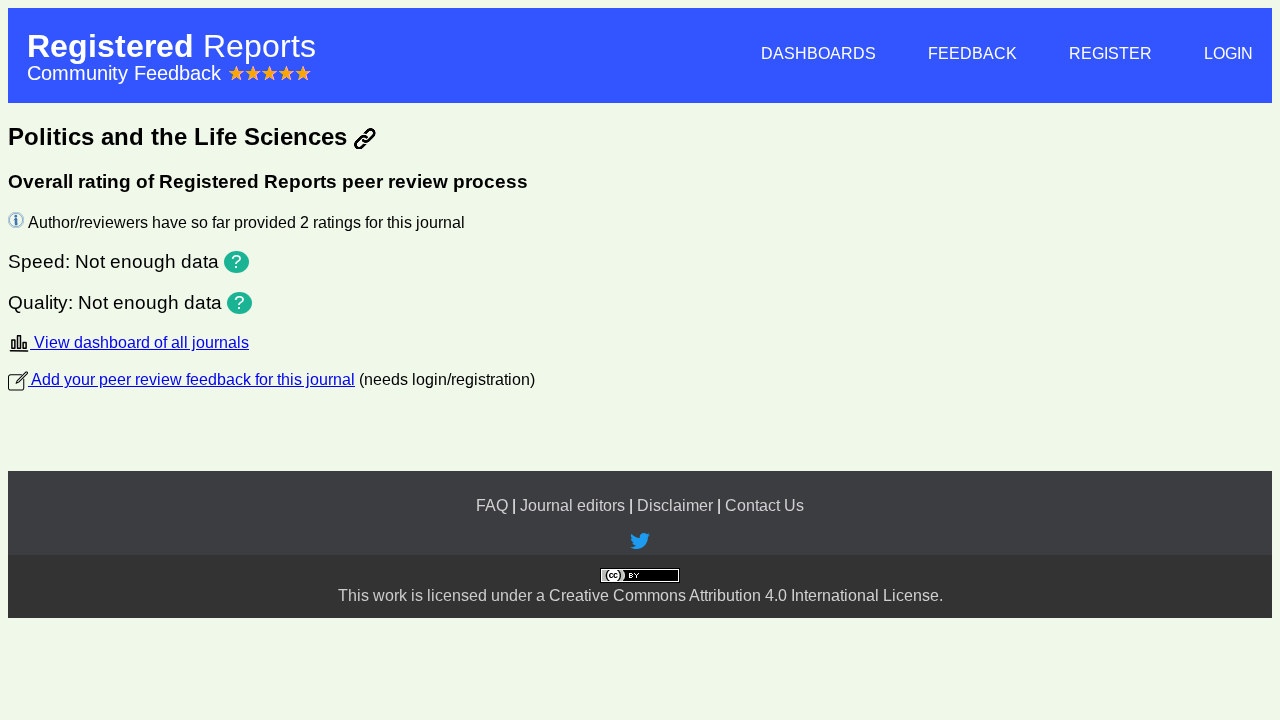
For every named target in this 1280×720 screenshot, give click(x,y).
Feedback (972, 53)
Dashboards (818, 53)
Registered (171, 46)
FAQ (492, 505)
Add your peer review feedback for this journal (191, 379)
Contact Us (764, 505)
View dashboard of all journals (139, 342)
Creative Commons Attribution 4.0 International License (744, 595)
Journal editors (572, 505)
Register (1110, 53)
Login (1228, 53)
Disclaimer (675, 505)
